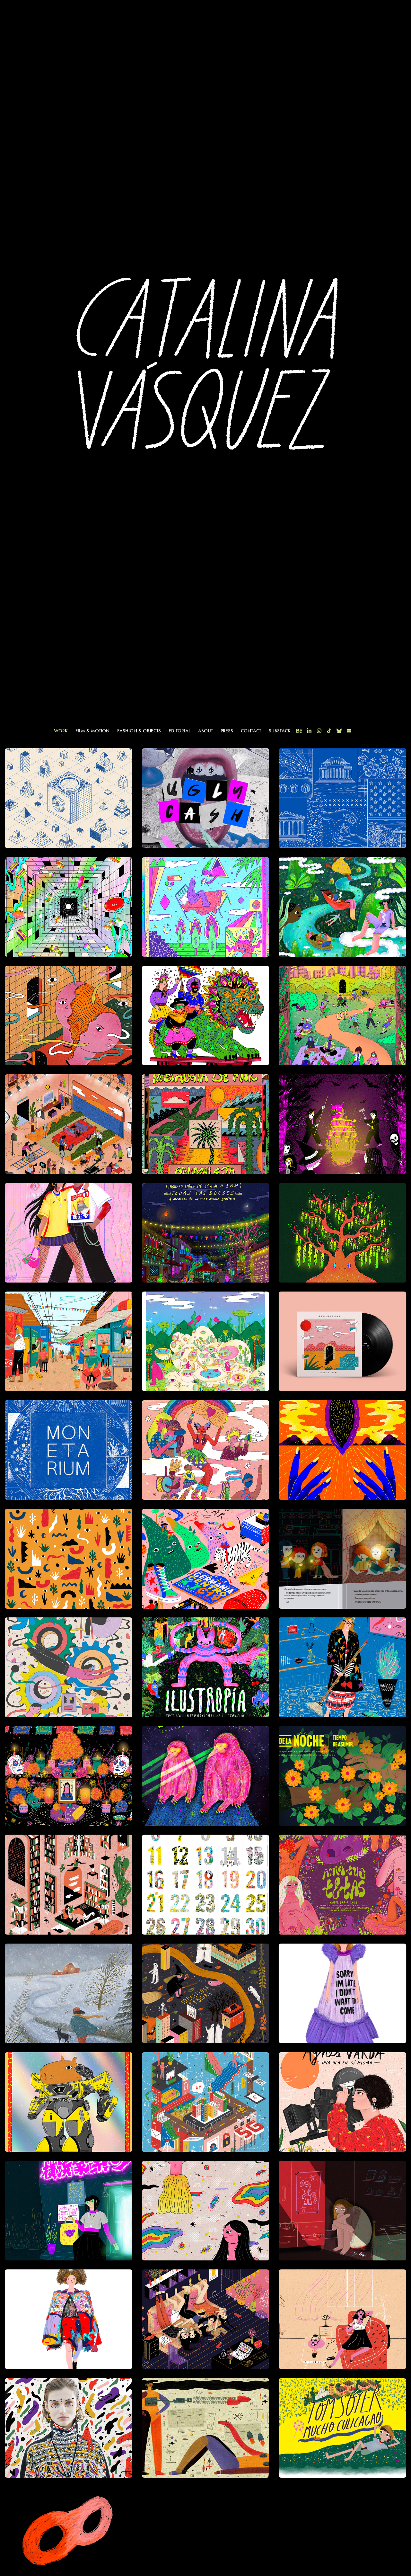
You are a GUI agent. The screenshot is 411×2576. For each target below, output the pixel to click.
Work (61, 731)
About (205, 731)
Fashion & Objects (139, 731)
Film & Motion (92, 731)
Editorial (179, 731)
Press (227, 731)
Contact (251, 731)
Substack (280, 731)
